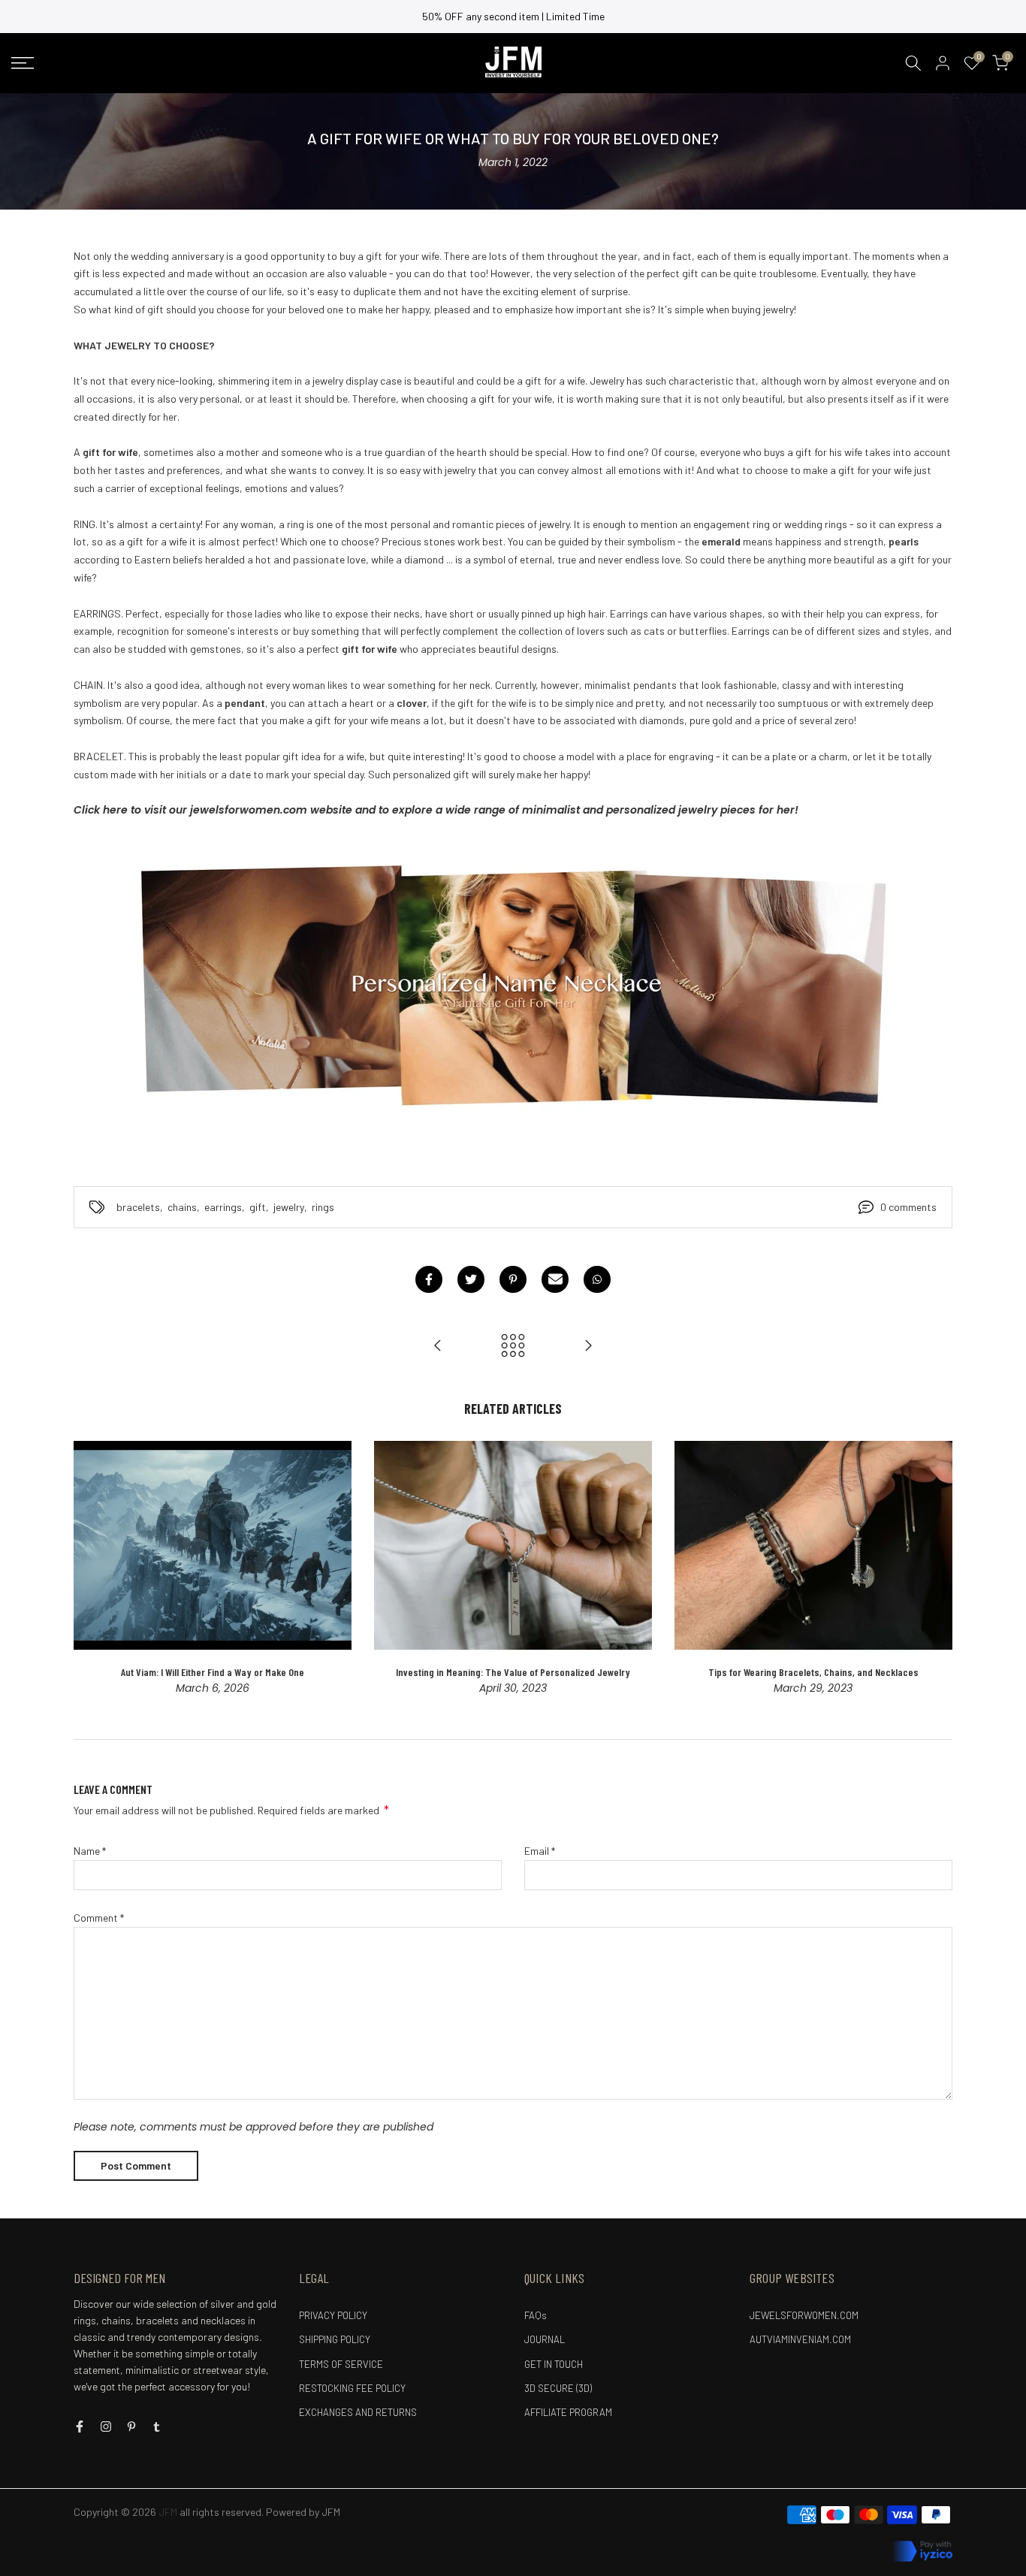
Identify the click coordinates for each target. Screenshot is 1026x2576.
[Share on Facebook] (429, 1279)
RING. (86, 524)
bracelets (138, 1207)
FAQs (536, 2315)
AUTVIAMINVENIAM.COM (800, 2339)
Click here (101, 810)
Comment (99, 1918)
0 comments (908, 1207)
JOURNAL (545, 2339)
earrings (223, 1207)
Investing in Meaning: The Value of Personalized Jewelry (513, 1671)
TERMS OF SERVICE (341, 2364)
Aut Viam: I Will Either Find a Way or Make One (213, 1671)
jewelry (289, 1207)
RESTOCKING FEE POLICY (352, 2388)
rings (323, 1207)
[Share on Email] (555, 1279)
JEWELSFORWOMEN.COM (804, 2315)
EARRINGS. (98, 613)
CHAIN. (89, 685)
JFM (331, 2512)
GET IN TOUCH (554, 2364)
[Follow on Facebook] (80, 2427)
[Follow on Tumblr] (157, 2427)
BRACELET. (101, 756)
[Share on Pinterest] (513, 1279)
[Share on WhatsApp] (597, 1279)
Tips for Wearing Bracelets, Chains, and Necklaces (813, 1671)
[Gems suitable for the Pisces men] (438, 1346)
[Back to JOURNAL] (513, 1346)
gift (258, 1207)
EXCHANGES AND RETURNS (358, 2412)
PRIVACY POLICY (333, 2315)
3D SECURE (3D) (558, 2388)
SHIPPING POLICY (335, 2339)
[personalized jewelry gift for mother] (513, 981)
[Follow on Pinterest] (131, 2427)
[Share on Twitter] (471, 1279)
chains (182, 1207)
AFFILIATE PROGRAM (568, 2412)
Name (90, 1851)
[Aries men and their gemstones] (588, 1346)
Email (540, 1851)
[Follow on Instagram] (106, 2427)
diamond (424, 559)
